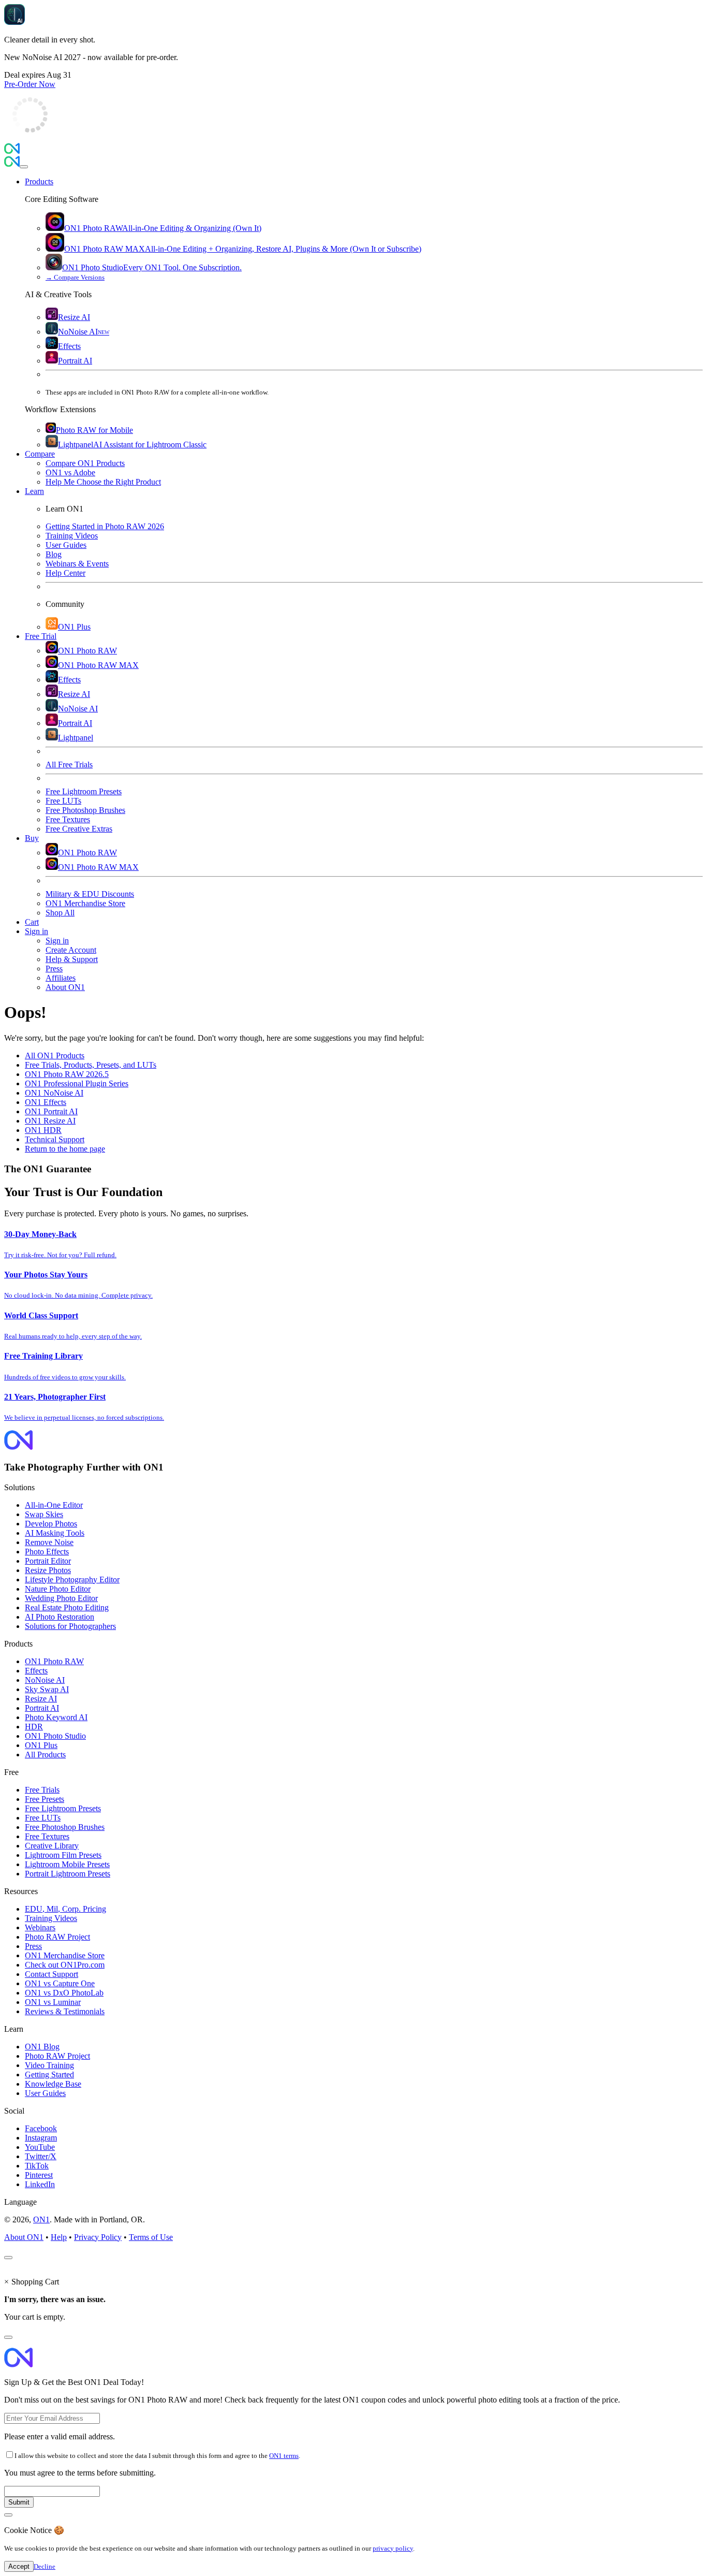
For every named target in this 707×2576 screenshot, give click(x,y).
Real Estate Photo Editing (67, 1607)
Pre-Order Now (30, 84)
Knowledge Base (53, 2084)
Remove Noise (49, 1542)
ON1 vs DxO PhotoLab (64, 1993)
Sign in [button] (36, 931)
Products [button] (39, 181)
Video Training (49, 2065)
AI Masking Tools (55, 1533)
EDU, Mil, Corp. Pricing (65, 1909)
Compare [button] (40, 454)
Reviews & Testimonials (65, 2011)
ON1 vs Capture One (60, 1983)
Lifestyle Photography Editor (72, 1580)
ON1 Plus (41, 1745)
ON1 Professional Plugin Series (77, 1083)
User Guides (45, 2093)
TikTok (37, 2166)
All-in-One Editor (54, 1505)
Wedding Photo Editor (61, 1598)
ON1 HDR (43, 1130)
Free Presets (45, 1799)
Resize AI (41, 1699)
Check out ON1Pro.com (65, 1965)
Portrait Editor (48, 1561)
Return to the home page (65, 1149)
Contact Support (51, 1974)
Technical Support (55, 1139)
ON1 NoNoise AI (54, 1093)
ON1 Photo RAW (54, 1661)
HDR (34, 1727)
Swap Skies (44, 1514)
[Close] (24, 167)
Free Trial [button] (41, 636)
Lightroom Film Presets (63, 1855)
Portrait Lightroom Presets (68, 1874)
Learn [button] (34, 491)
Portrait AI (42, 1708)
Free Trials (42, 1790)
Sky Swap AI (47, 1689)
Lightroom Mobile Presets (67, 1864)
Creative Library (52, 1846)
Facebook (41, 2128)
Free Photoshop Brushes (65, 1827)
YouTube (40, 2147)
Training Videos (51, 1918)
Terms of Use (151, 2237)
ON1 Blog (42, 2047)
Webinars (40, 1927)
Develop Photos (51, 1524)
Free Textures (47, 1836)
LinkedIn (40, 2184)
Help (59, 2237)
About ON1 (24, 2237)
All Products (45, 1755)
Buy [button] (32, 838)
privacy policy (393, 2548)
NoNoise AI (45, 1680)
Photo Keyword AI (56, 1717)
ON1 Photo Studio (55, 1736)
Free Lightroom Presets (63, 1808)
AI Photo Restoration (60, 1617)
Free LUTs (43, 1818)
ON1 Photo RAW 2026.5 (67, 1074)
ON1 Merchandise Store (65, 1955)
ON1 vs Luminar (53, 2002)
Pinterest (39, 2175)
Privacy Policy (98, 2237)
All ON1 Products (55, 1056)
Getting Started (49, 2075)
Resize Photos (48, 1570)
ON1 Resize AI (50, 1121)
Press (33, 1946)
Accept (19, 2566)
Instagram (41, 2138)
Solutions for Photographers (70, 1626)
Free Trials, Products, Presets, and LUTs (91, 1065)
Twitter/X (41, 2156)
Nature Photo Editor (58, 1589)
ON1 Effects (46, 1102)
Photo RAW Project (57, 1937)
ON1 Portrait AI (51, 1111)
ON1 (41, 2220)
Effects (36, 1671)
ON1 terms (284, 2456)
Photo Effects (47, 1552)
